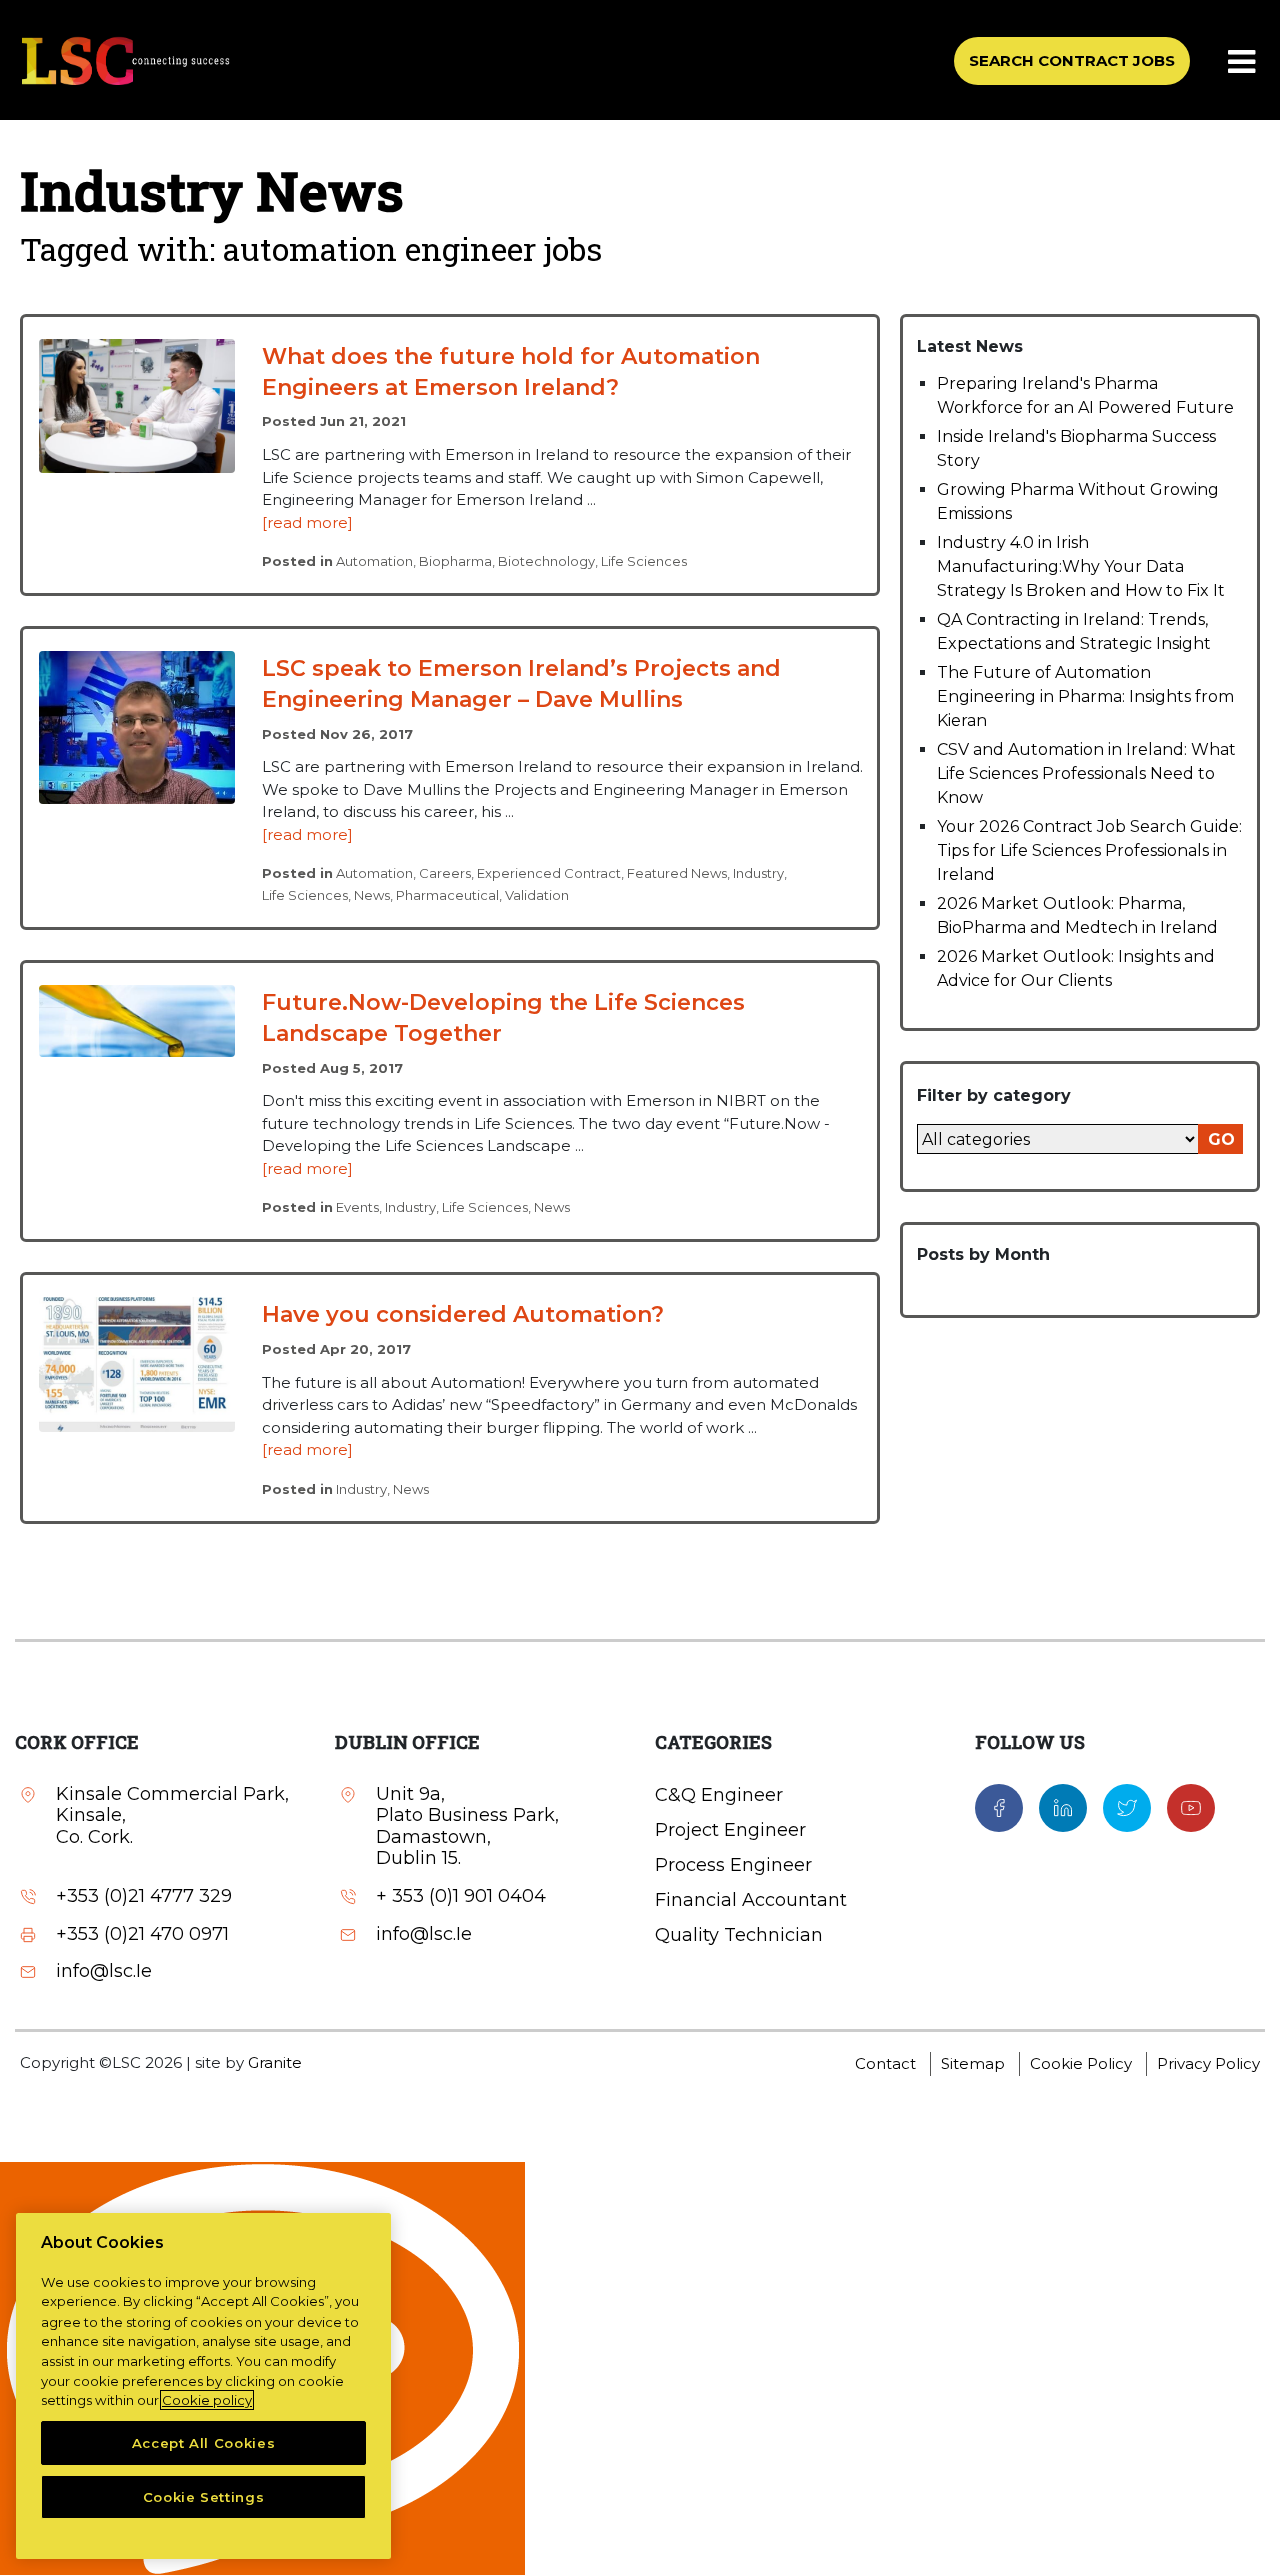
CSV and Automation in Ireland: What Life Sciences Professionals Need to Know (1086, 773)
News (372, 895)
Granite (275, 2062)
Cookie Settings (204, 2497)
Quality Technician (739, 1935)
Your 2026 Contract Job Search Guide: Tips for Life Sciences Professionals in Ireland (1089, 850)
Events (357, 1207)
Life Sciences (644, 561)
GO (1221, 1139)
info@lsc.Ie (104, 1971)
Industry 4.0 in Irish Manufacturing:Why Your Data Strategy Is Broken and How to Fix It (1081, 566)
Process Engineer (733, 1865)
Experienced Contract (549, 873)
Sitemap (973, 2063)
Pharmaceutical (447, 895)
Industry (758, 873)
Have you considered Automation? (463, 1314)
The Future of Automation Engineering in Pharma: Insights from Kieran (1085, 696)
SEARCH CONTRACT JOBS (1072, 60)
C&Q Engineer (719, 1795)
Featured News (677, 873)
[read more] (307, 522)
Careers (445, 873)
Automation (374, 561)
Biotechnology (546, 561)
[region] (203, 2386)
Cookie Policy (1081, 2063)
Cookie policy (207, 2400)
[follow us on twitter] (1127, 1806)
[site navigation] (1243, 63)
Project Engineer (730, 1830)
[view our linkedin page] (1063, 1806)
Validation (537, 895)
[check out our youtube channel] (1191, 1806)
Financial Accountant (751, 1900)
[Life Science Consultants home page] (125, 60)
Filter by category (994, 1095)
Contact (885, 2063)
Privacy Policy (1208, 2063)
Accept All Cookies (204, 2443)
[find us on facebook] (999, 1806)
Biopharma (455, 561)
